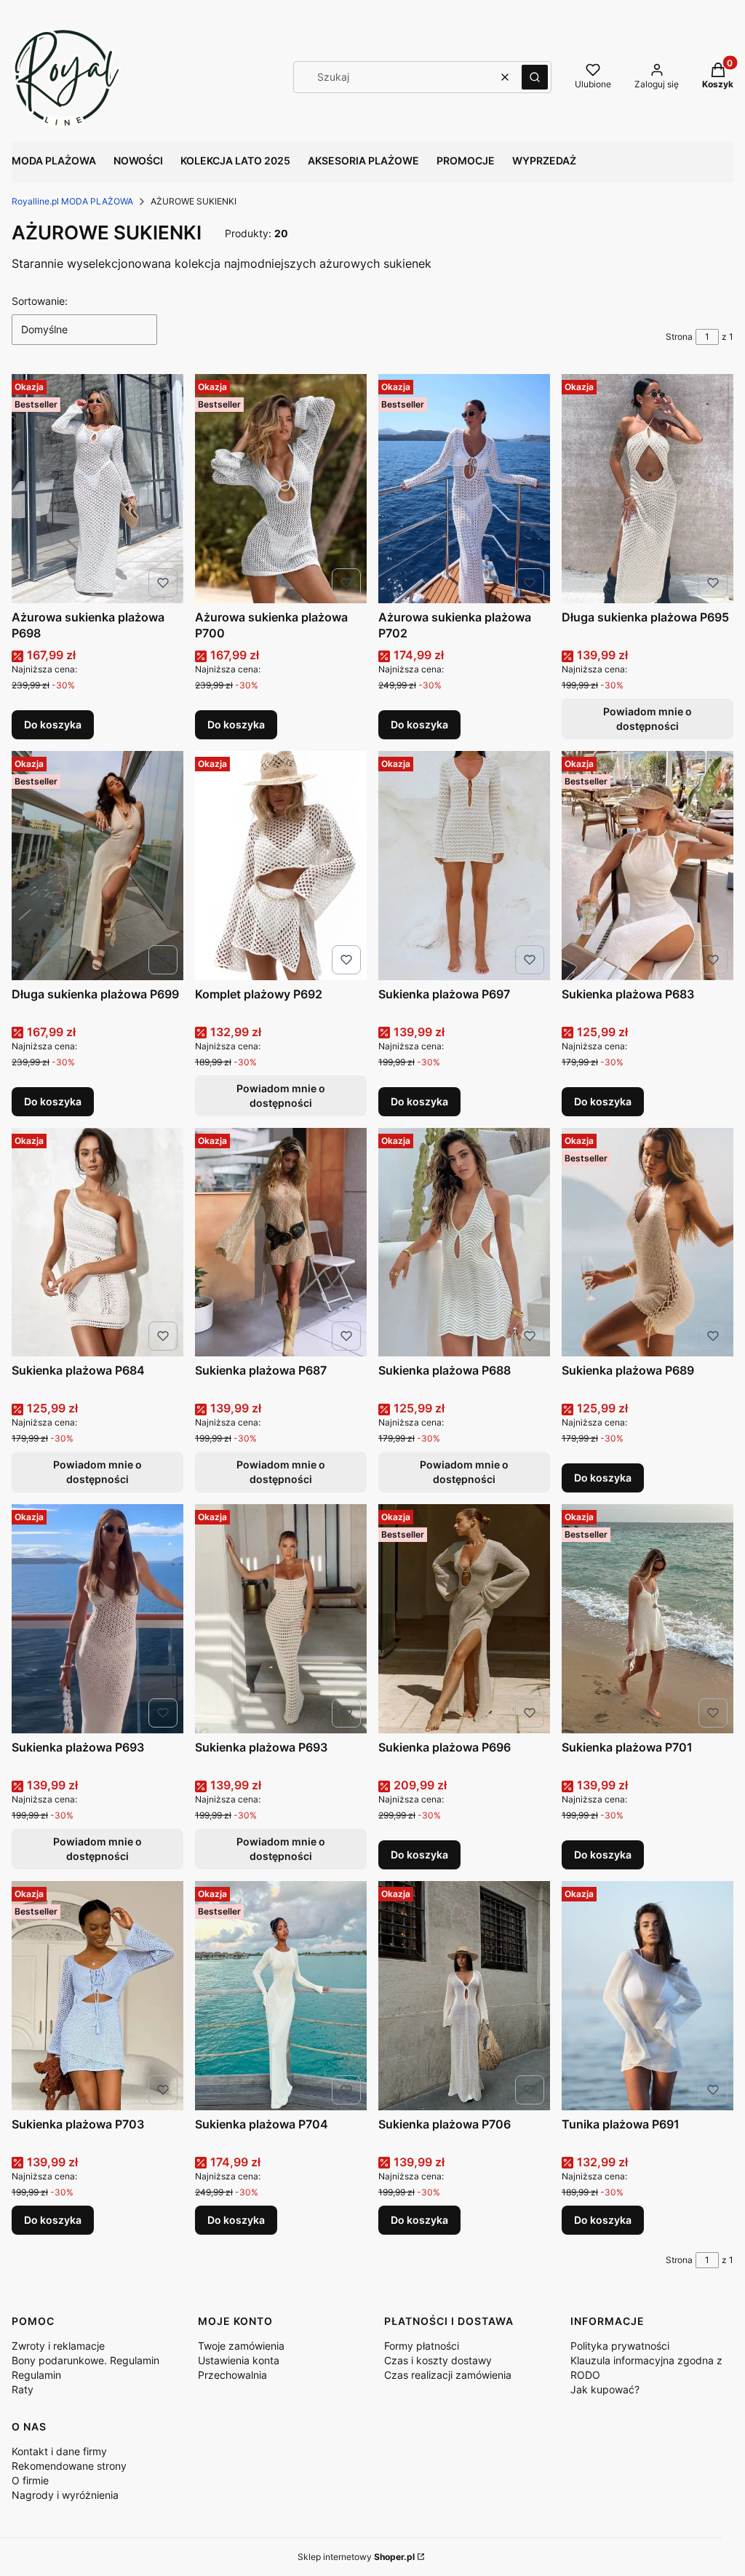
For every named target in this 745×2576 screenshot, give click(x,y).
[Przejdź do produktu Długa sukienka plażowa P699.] (97, 866)
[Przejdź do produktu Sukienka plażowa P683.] (648, 866)
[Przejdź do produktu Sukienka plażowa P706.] (464, 1996)
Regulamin (36, 2375)
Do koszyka (53, 724)
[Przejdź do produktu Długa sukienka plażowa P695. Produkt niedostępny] (648, 489)
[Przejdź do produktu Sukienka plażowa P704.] (281, 1996)
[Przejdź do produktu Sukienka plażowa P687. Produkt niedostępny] (281, 1243)
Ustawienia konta (239, 2360)
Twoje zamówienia (241, 2346)
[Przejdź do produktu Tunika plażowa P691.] (648, 1996)
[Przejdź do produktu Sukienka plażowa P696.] (464, 1619)
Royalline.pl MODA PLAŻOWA (72, 201)
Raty (23, 2389)
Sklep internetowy (356, 2557)
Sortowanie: (40, 301)
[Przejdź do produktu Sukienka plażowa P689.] (648, 1243)
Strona (679, 337)
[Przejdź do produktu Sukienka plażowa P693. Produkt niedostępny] (97, 1619)
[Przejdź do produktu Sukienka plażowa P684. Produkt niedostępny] (97, 1243)
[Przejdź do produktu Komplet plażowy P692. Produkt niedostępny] (281, 866)
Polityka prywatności (620, 2346)
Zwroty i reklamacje (58, 2346)
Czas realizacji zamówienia (448, 2375)
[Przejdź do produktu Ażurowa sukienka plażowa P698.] (97, 489)
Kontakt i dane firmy (59, 2451)
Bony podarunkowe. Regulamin (85, 2360)
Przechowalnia (232, 2375)
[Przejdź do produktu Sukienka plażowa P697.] (464, 866)
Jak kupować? (605, 2389)
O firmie (30, 2480)
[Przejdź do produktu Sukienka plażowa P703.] (97, 1996)
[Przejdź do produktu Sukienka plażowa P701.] (648, 1619)
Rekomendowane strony (69, 2466)
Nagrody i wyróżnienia (65, 2495)
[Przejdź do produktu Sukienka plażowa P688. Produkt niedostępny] (464, 1243)
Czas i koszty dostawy (438, 2360)
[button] (535, 77)
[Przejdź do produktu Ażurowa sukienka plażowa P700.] (281, 489)
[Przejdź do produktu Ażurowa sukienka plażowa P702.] (464, 489)
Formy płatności (422, 2346)
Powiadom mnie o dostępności (648, 719)
